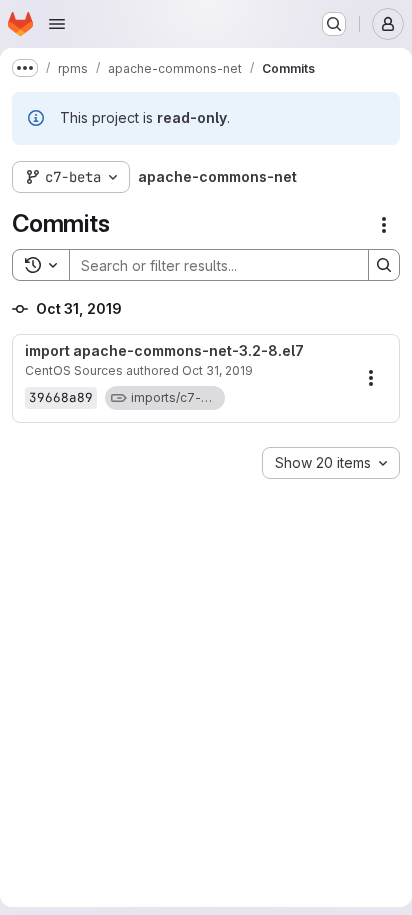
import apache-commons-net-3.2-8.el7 (164, 351)
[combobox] (331, 463)
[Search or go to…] (334, 24)
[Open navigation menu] (57, 24)
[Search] (384, 265)
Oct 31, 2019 (217, 370)
